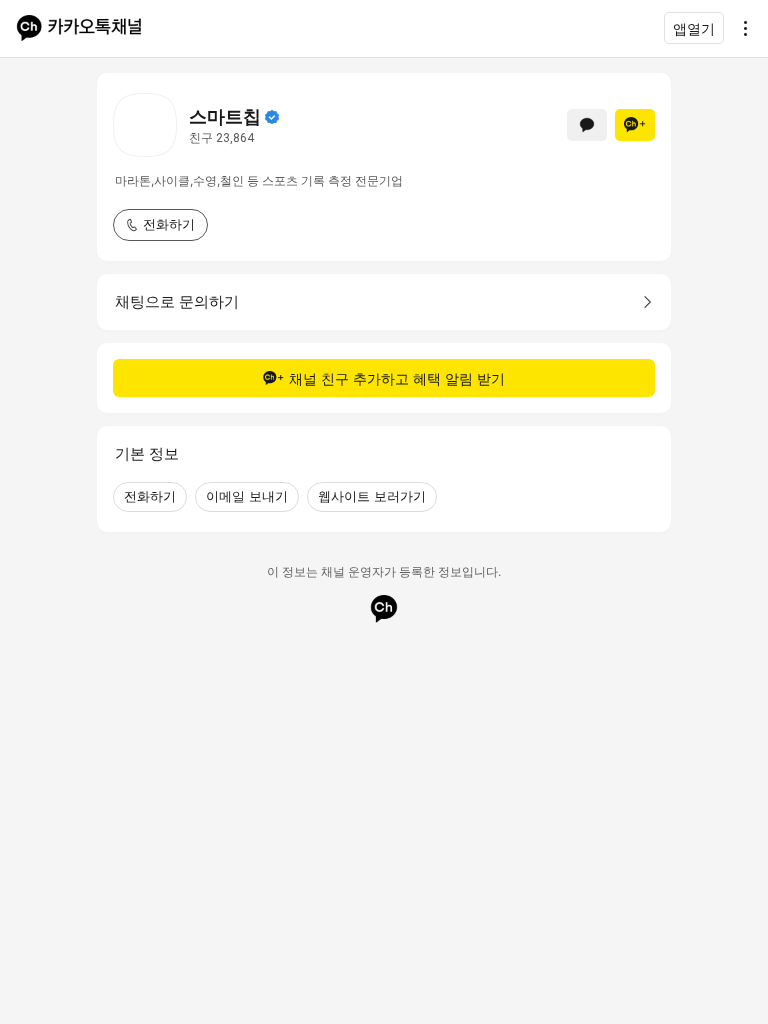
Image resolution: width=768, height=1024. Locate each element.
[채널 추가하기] (635, 125)
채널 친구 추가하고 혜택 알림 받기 (397, 378)
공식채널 (272, 117)
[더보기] (740, 28)
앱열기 (694, 28)
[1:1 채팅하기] (587, 125)
